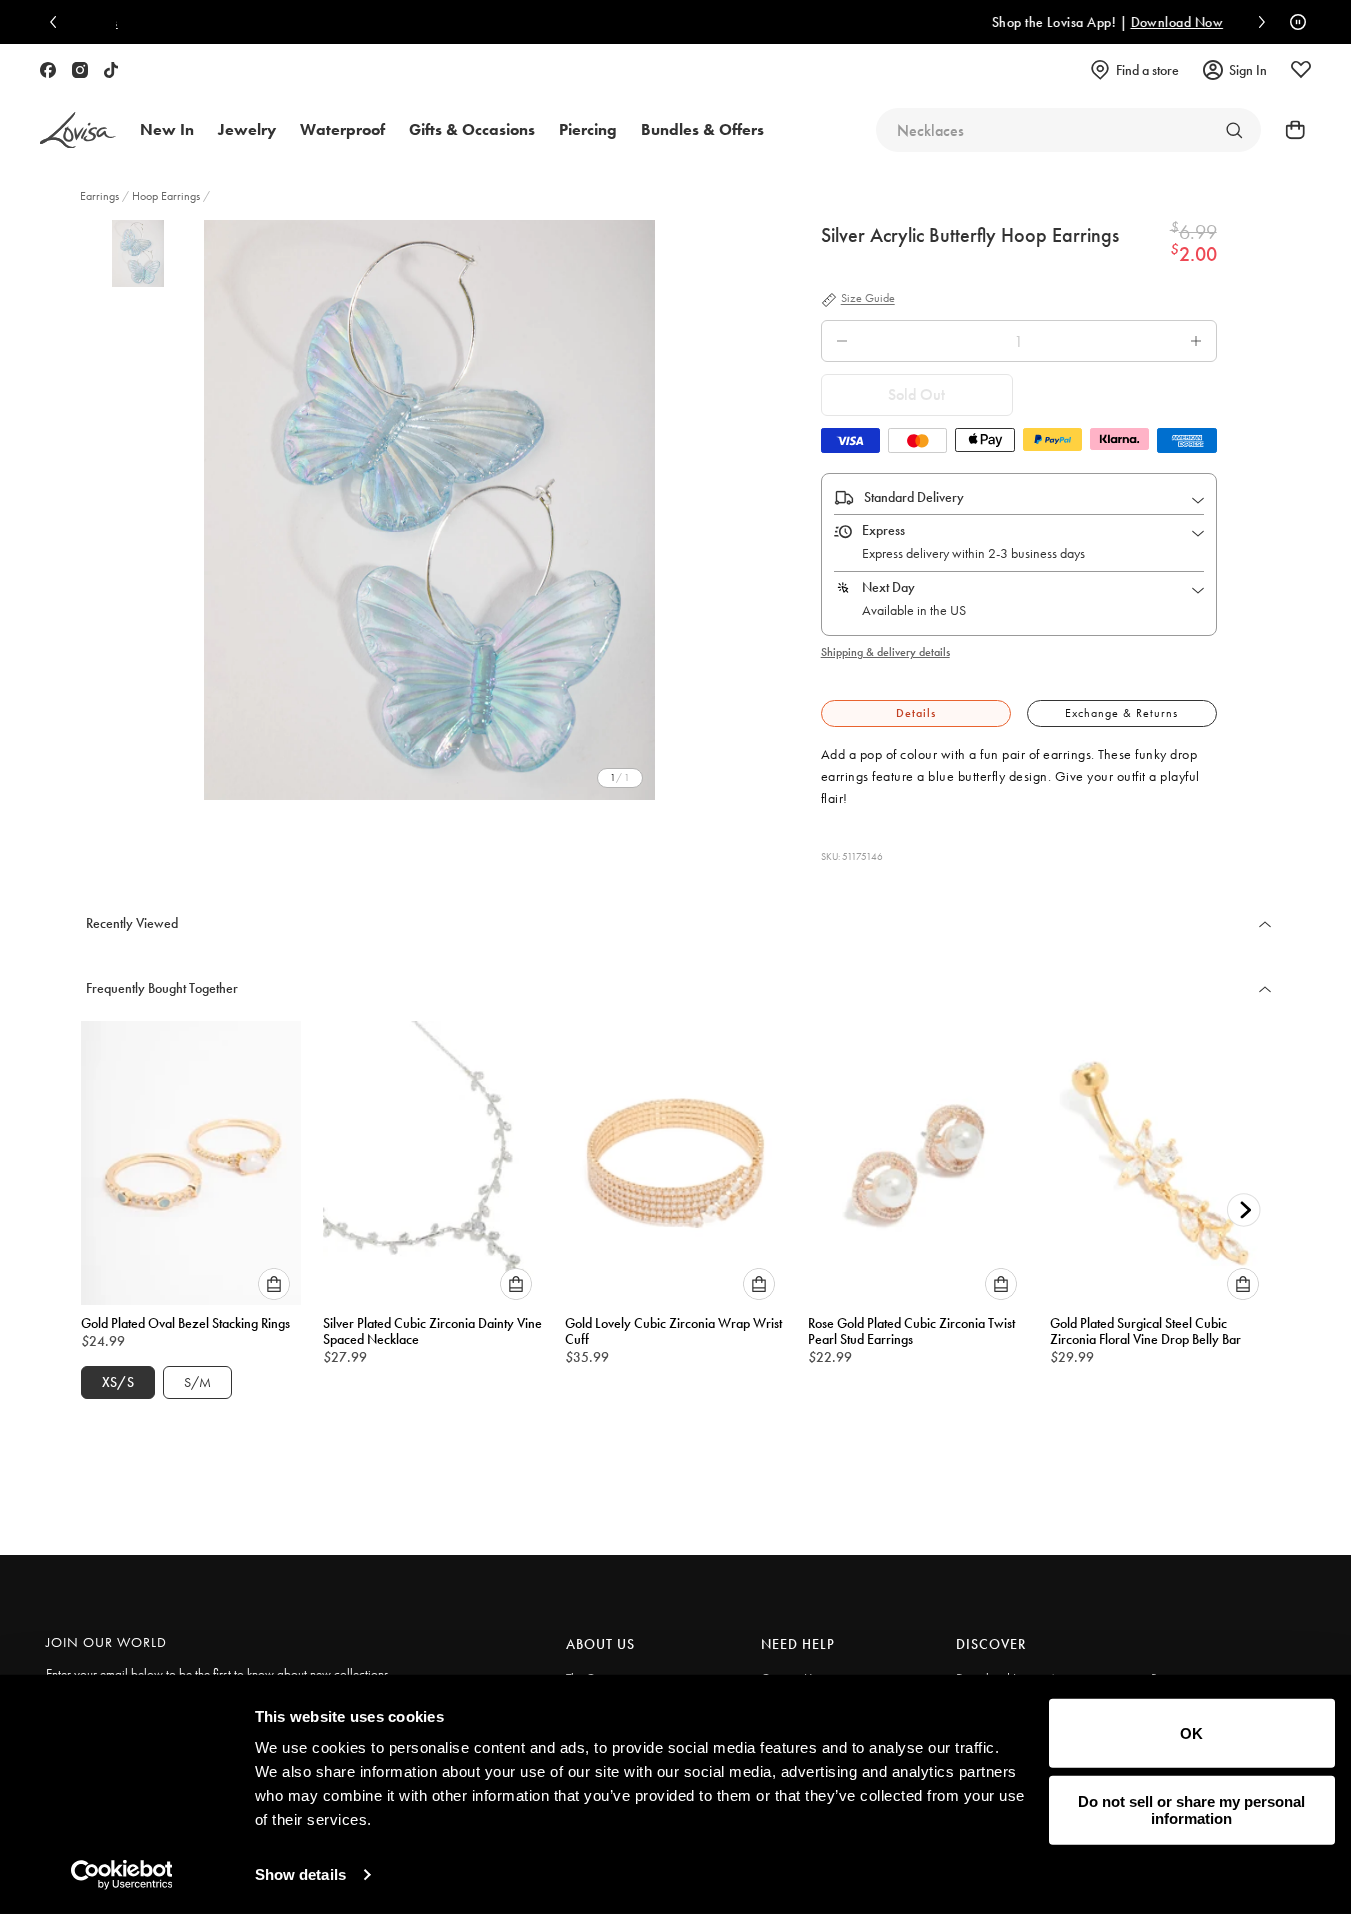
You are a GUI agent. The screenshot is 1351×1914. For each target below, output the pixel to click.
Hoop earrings (166, 196)
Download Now (954, 22)
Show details (300, 1874)
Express (883, 530)
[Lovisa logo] (78, 130)
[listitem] (429, 510)
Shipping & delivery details (885, 652)
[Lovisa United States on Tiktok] (111, 70)
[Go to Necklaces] (1234, 130)
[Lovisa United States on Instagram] (80, 70)
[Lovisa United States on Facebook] (48, 70)
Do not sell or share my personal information (1191, 1810)
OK (1191, 1733)
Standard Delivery (914, 497)
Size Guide (868, 299)
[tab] (916, 713)
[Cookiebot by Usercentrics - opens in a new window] (121, 1875)
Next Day (888, 587)
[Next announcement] (1257, 22)
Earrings (101, 196)
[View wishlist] (1301, 70)
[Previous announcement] (58, 22)
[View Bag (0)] (1289, 130)
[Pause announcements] (1293, 22)
